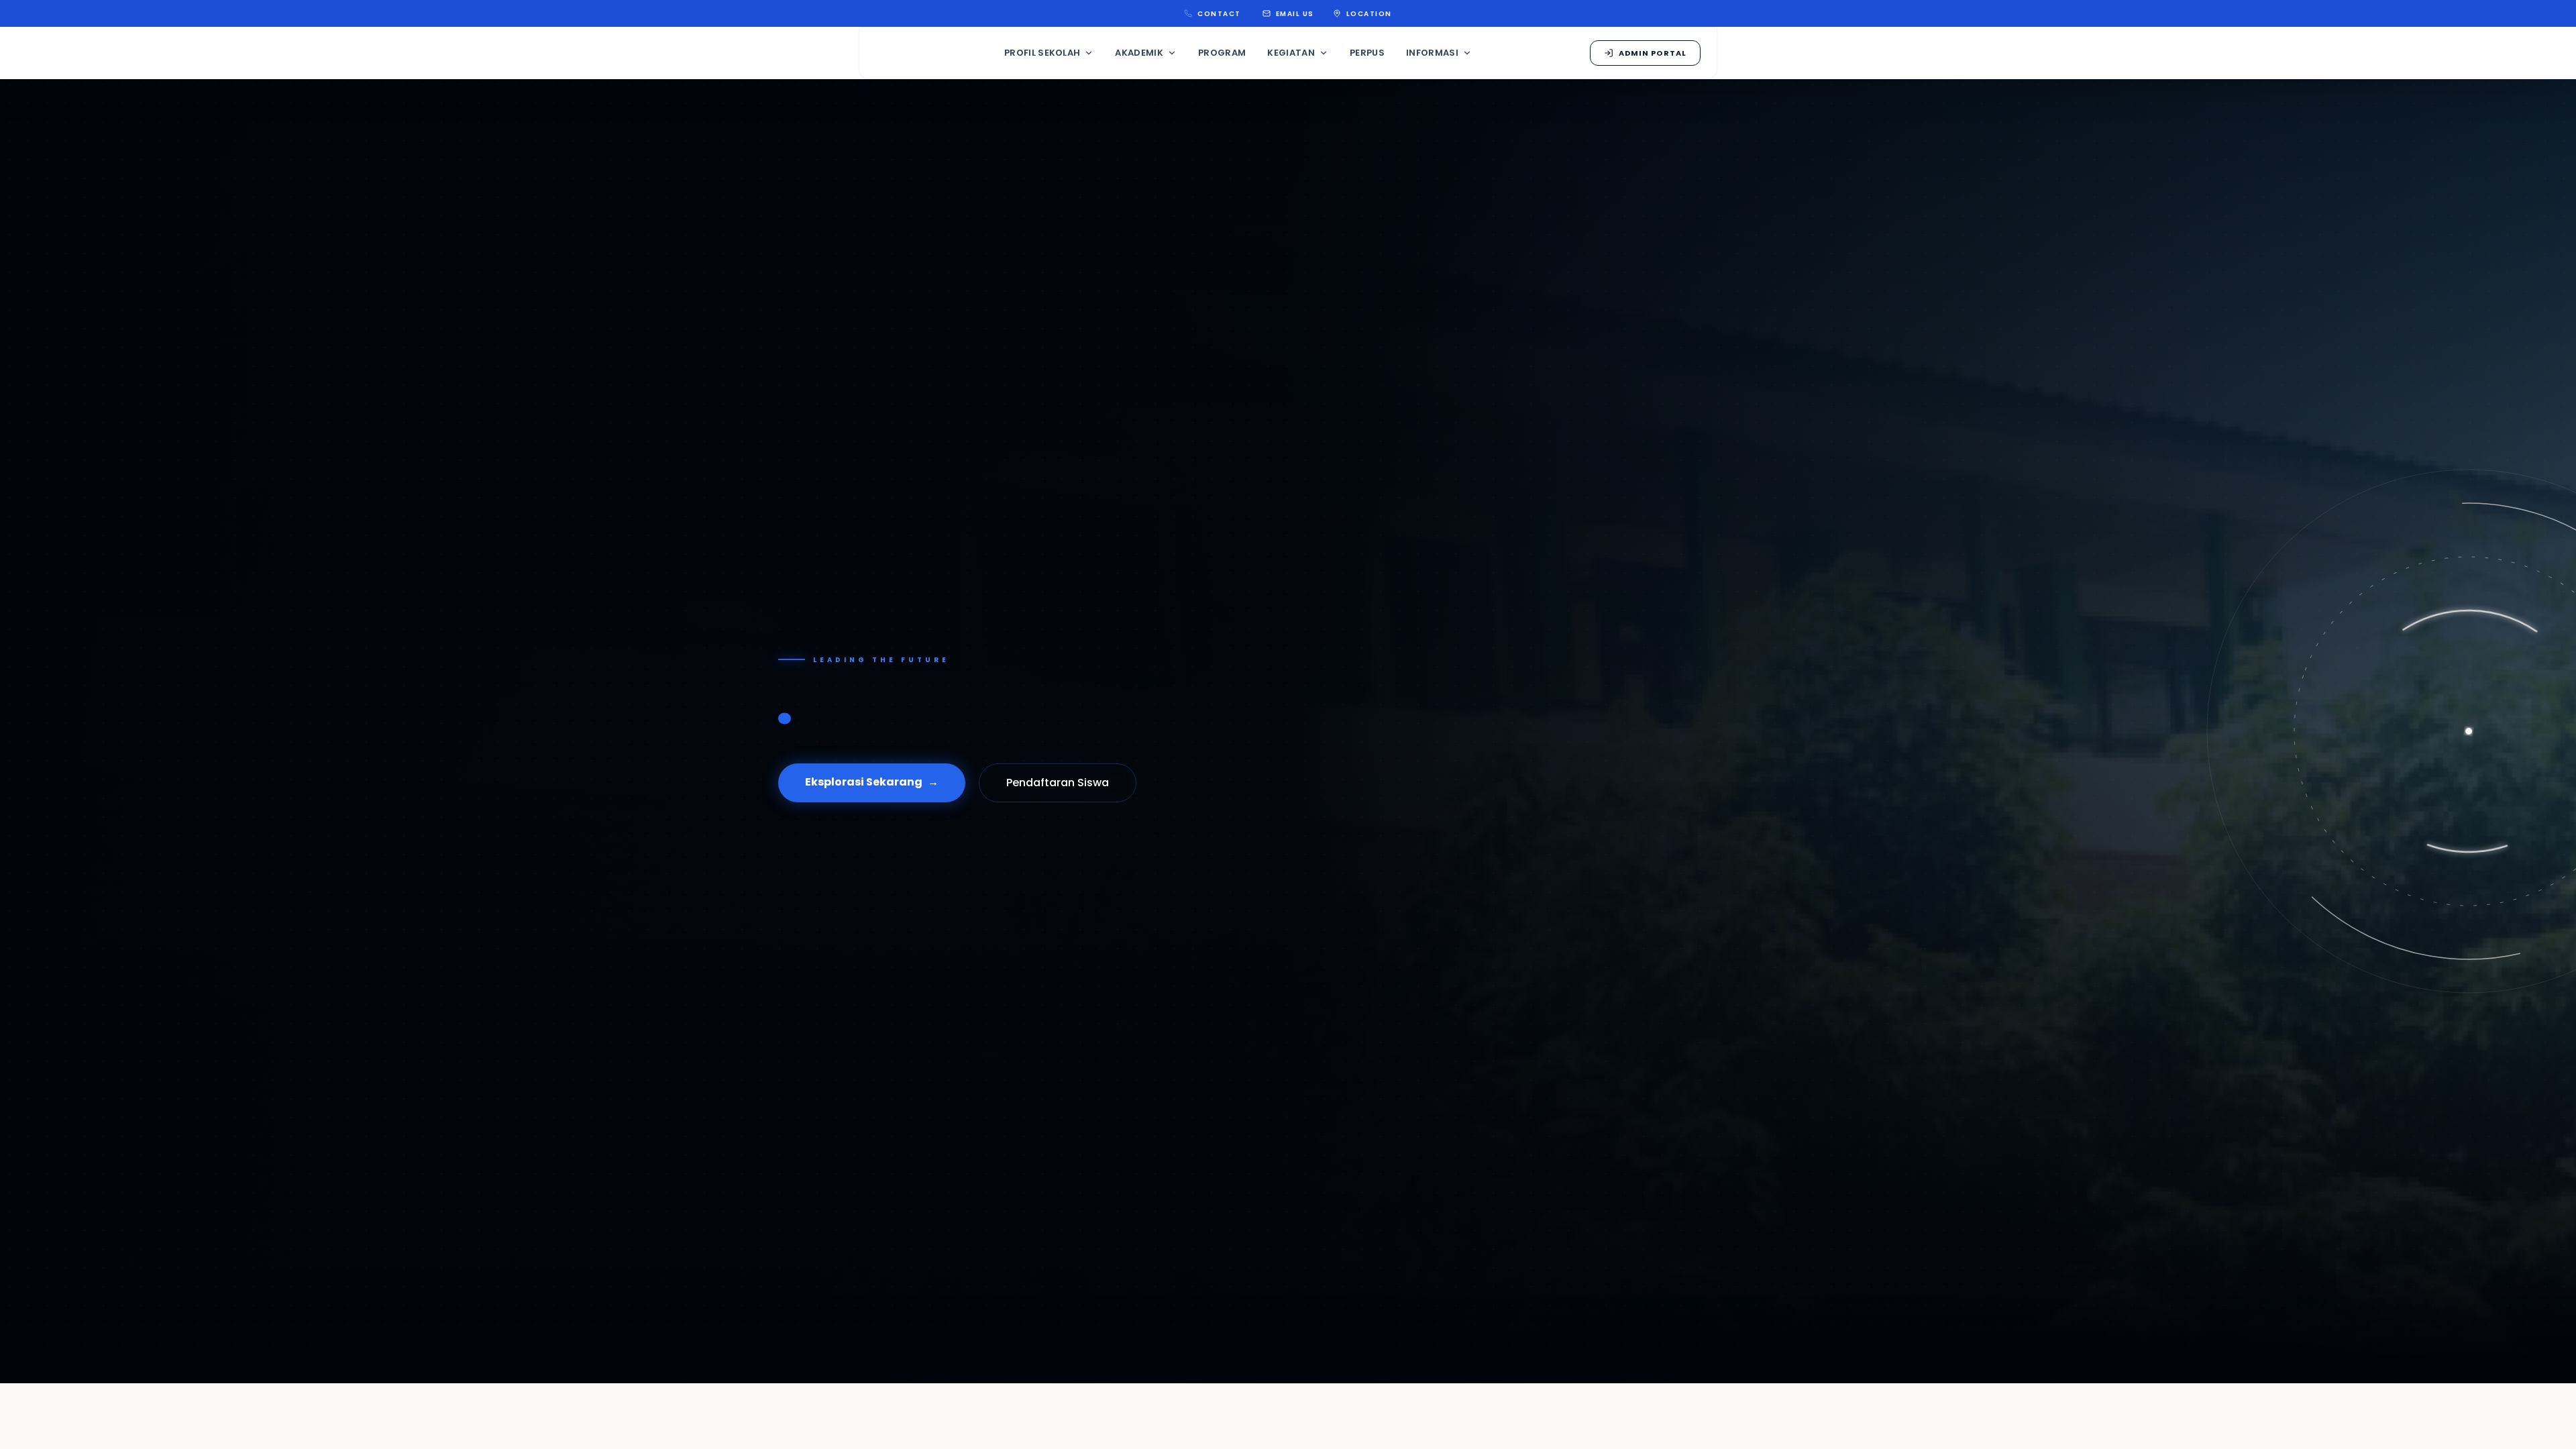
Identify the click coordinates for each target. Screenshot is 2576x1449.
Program (1222, 53)
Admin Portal (1653, 53)
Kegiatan (1291, 53)
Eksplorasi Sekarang (872, 782)
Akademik (1139, 53)
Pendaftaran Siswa (1058, 783)
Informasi (1432, 53)
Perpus (1367, 53)
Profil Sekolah (1042, 53)
